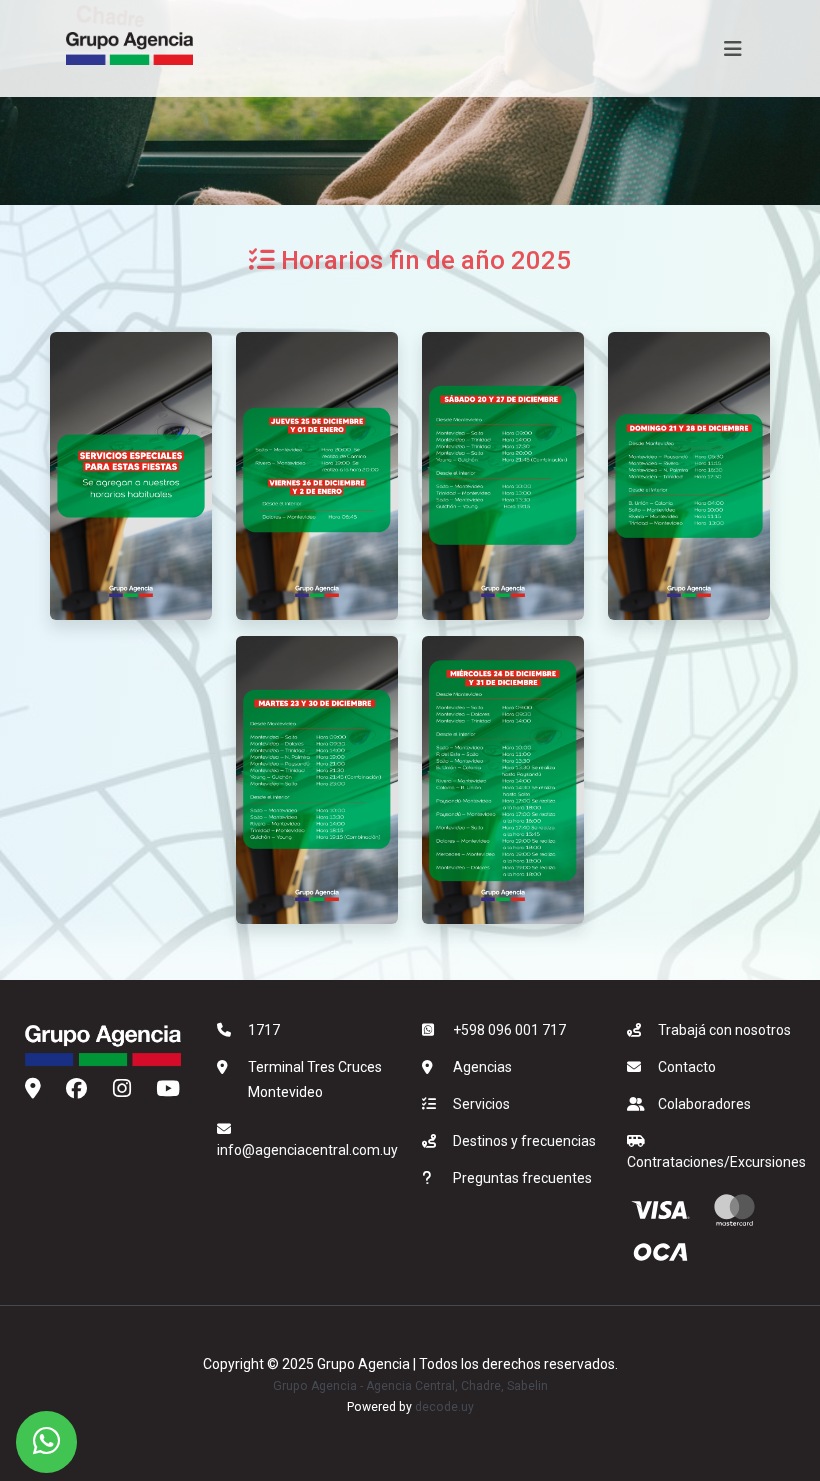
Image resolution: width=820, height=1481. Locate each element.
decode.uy (444, 1407)
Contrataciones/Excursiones (716, 1162)
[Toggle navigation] (733, 49)
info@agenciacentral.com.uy (307, 1150)
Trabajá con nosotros (724, 1030)
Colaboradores (704, 1104)
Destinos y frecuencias (524, 1141)
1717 (264, 1030)
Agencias (482, 1067)
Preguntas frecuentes (522, 1178)
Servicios (481, 1104)
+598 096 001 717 (509, 1030)
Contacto (687, 1067)
